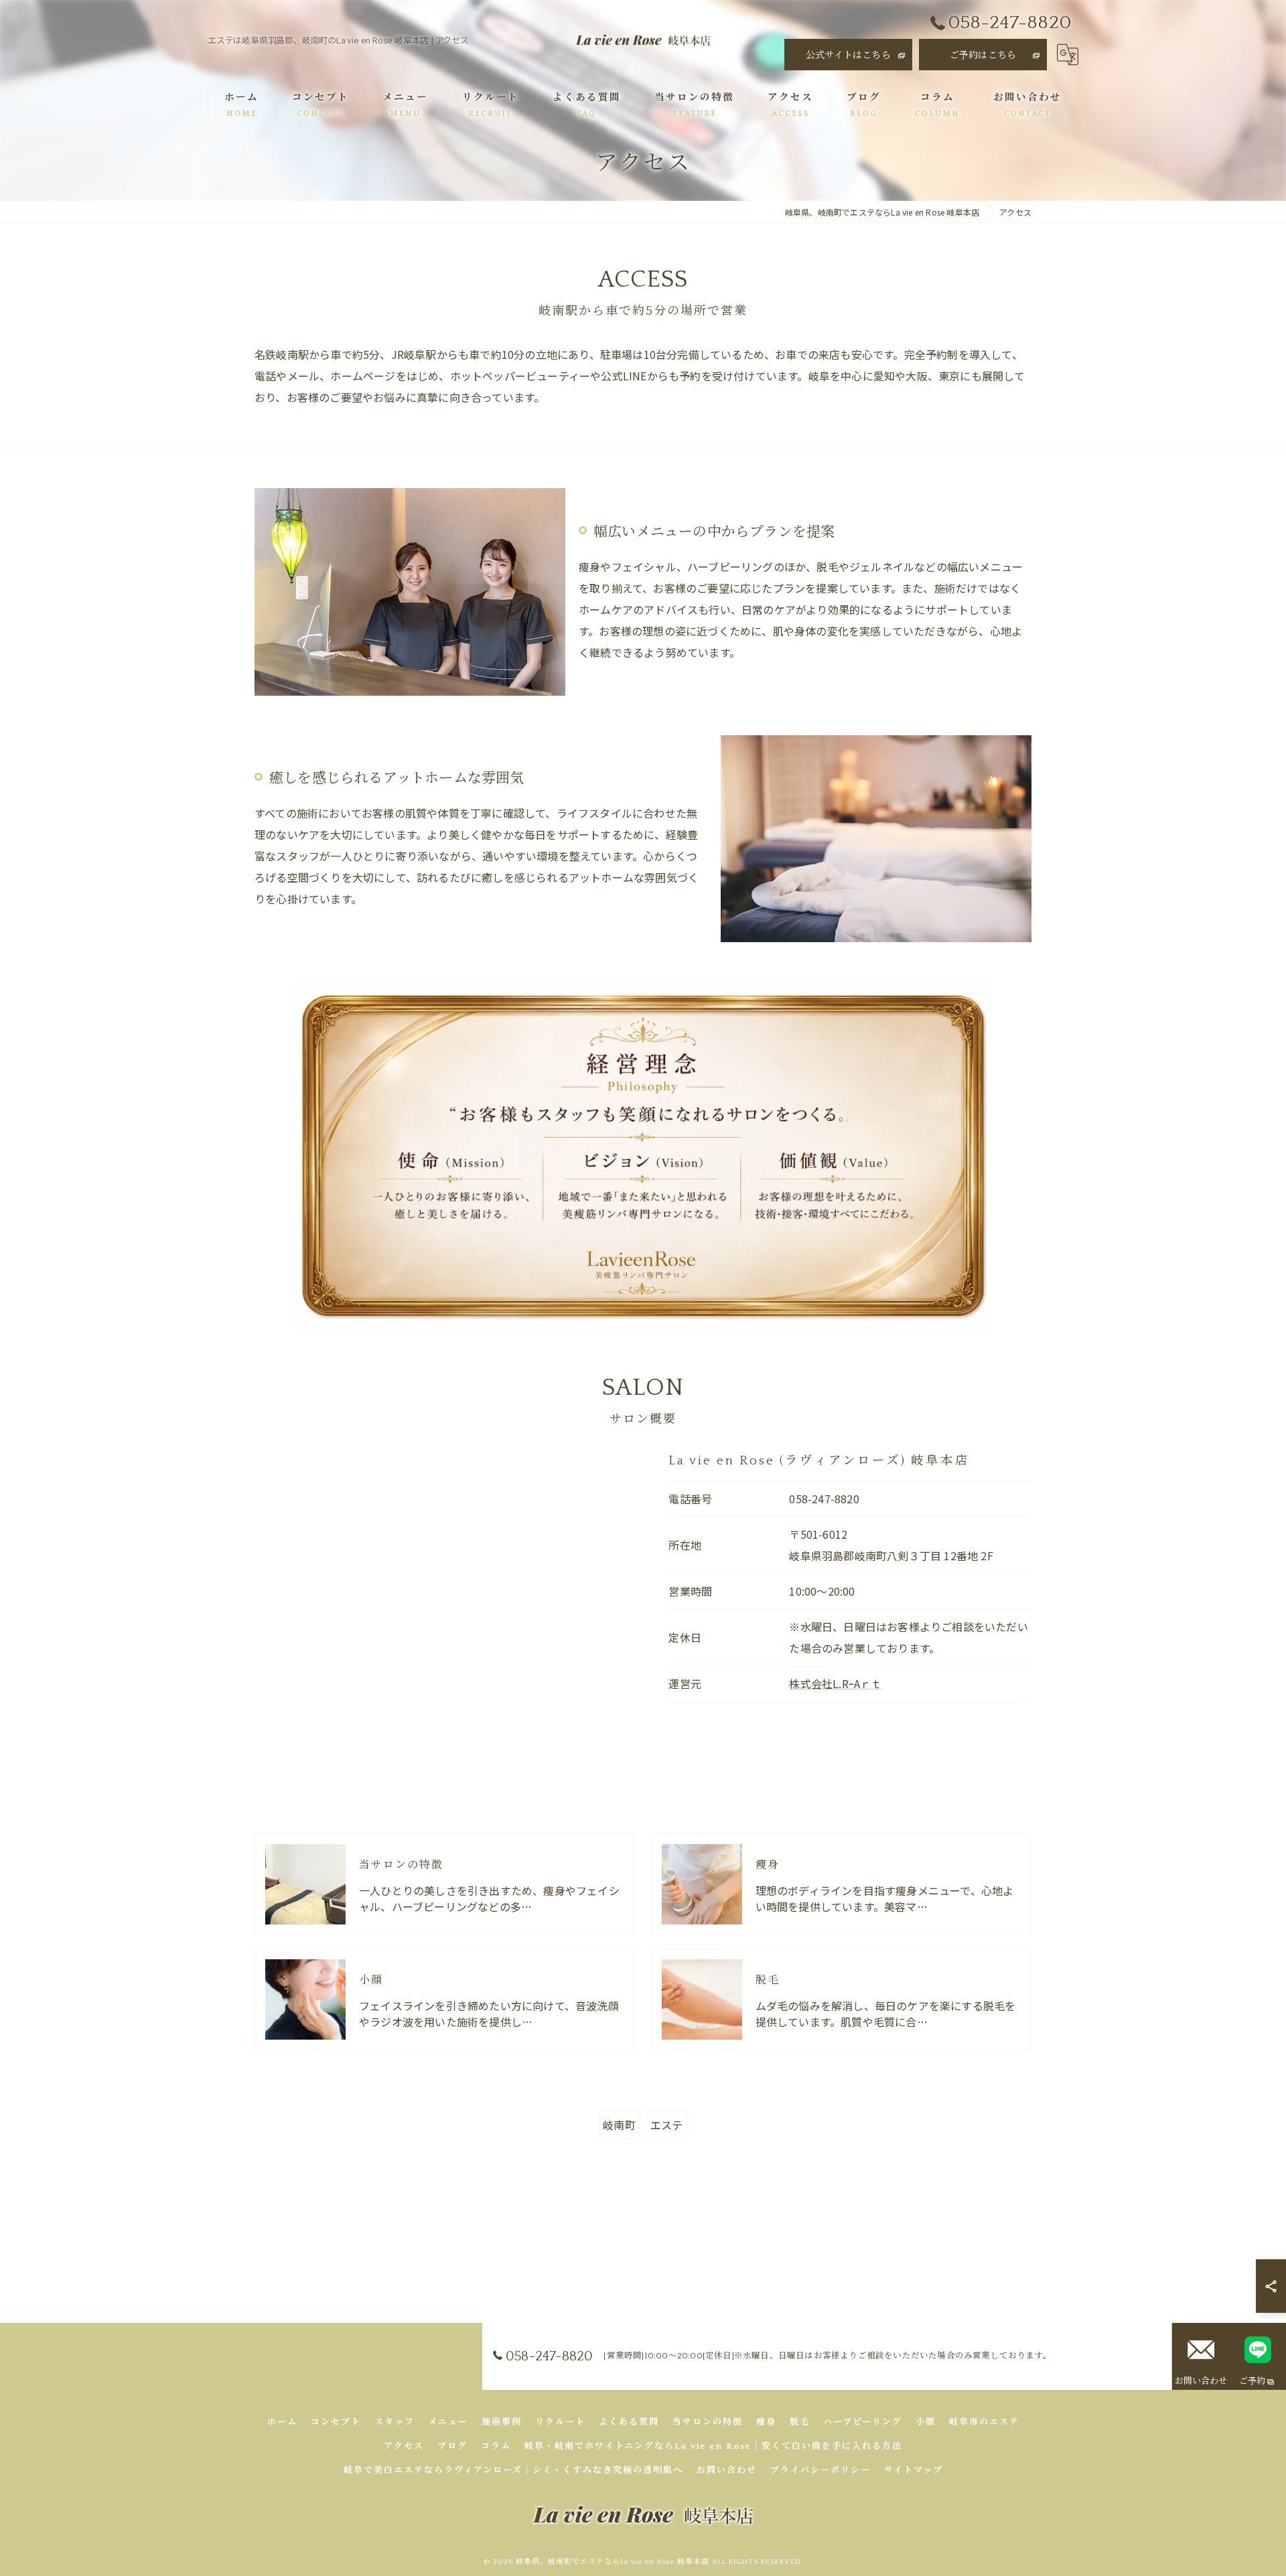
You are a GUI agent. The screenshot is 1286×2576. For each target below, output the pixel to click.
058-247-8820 (824, 1499)
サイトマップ (914, 2470)
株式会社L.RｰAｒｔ (835, 1683)
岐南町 (619, 2125)
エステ (667, 2125)
